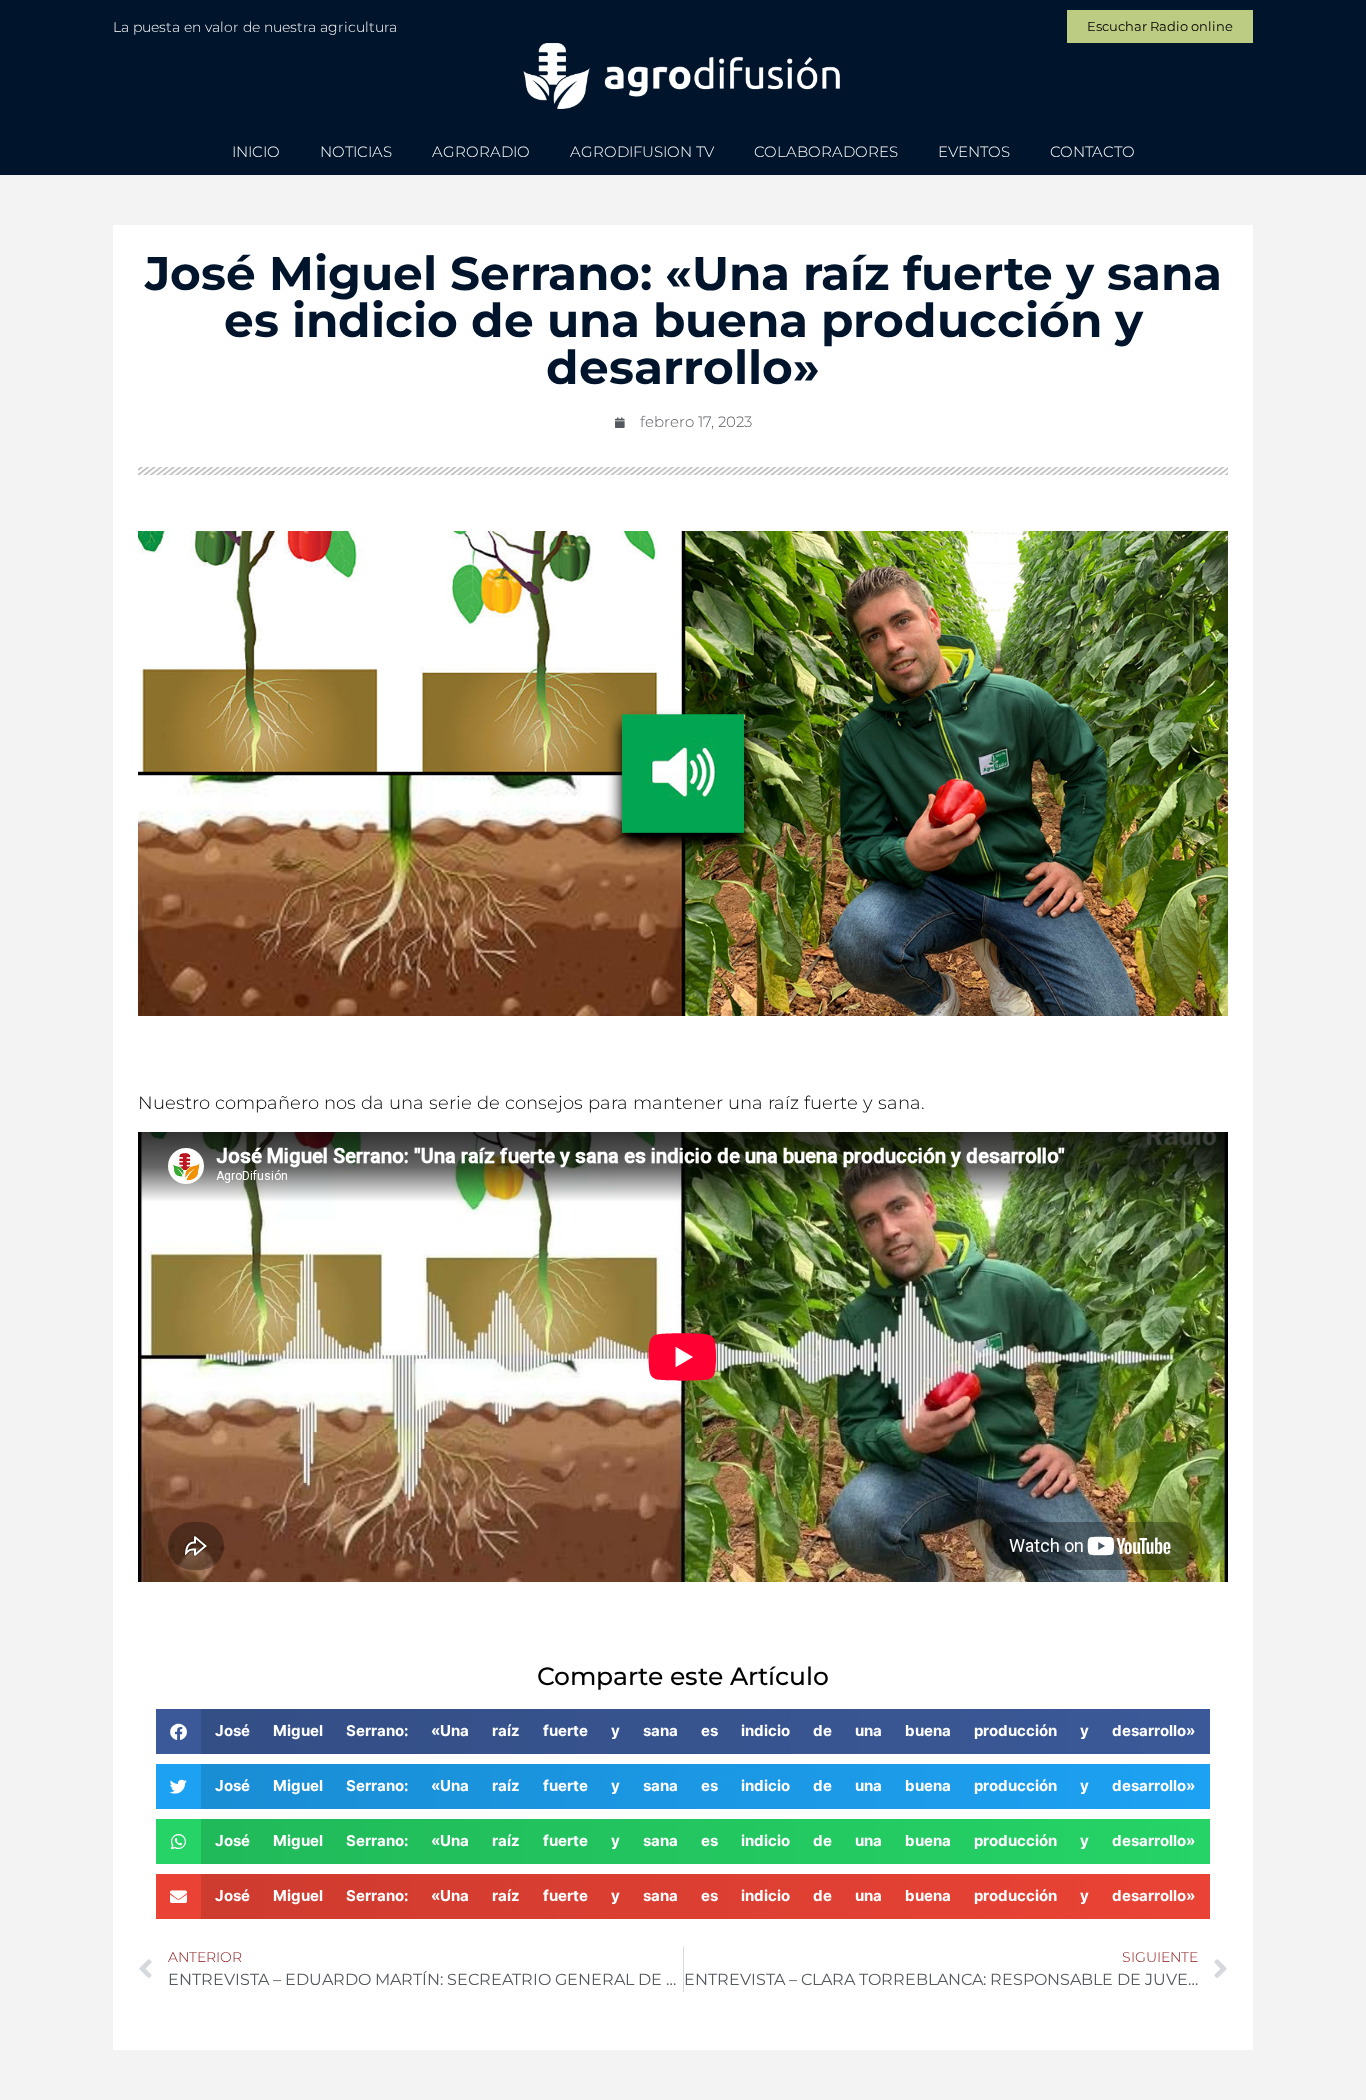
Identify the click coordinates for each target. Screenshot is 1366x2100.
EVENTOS (974, 151)
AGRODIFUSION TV (642, 151)
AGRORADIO (481, 151)
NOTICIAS (356, 151)
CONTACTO (1092, 151)
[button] (683, 1731)
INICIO (256, 151)
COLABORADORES (826, 151)
